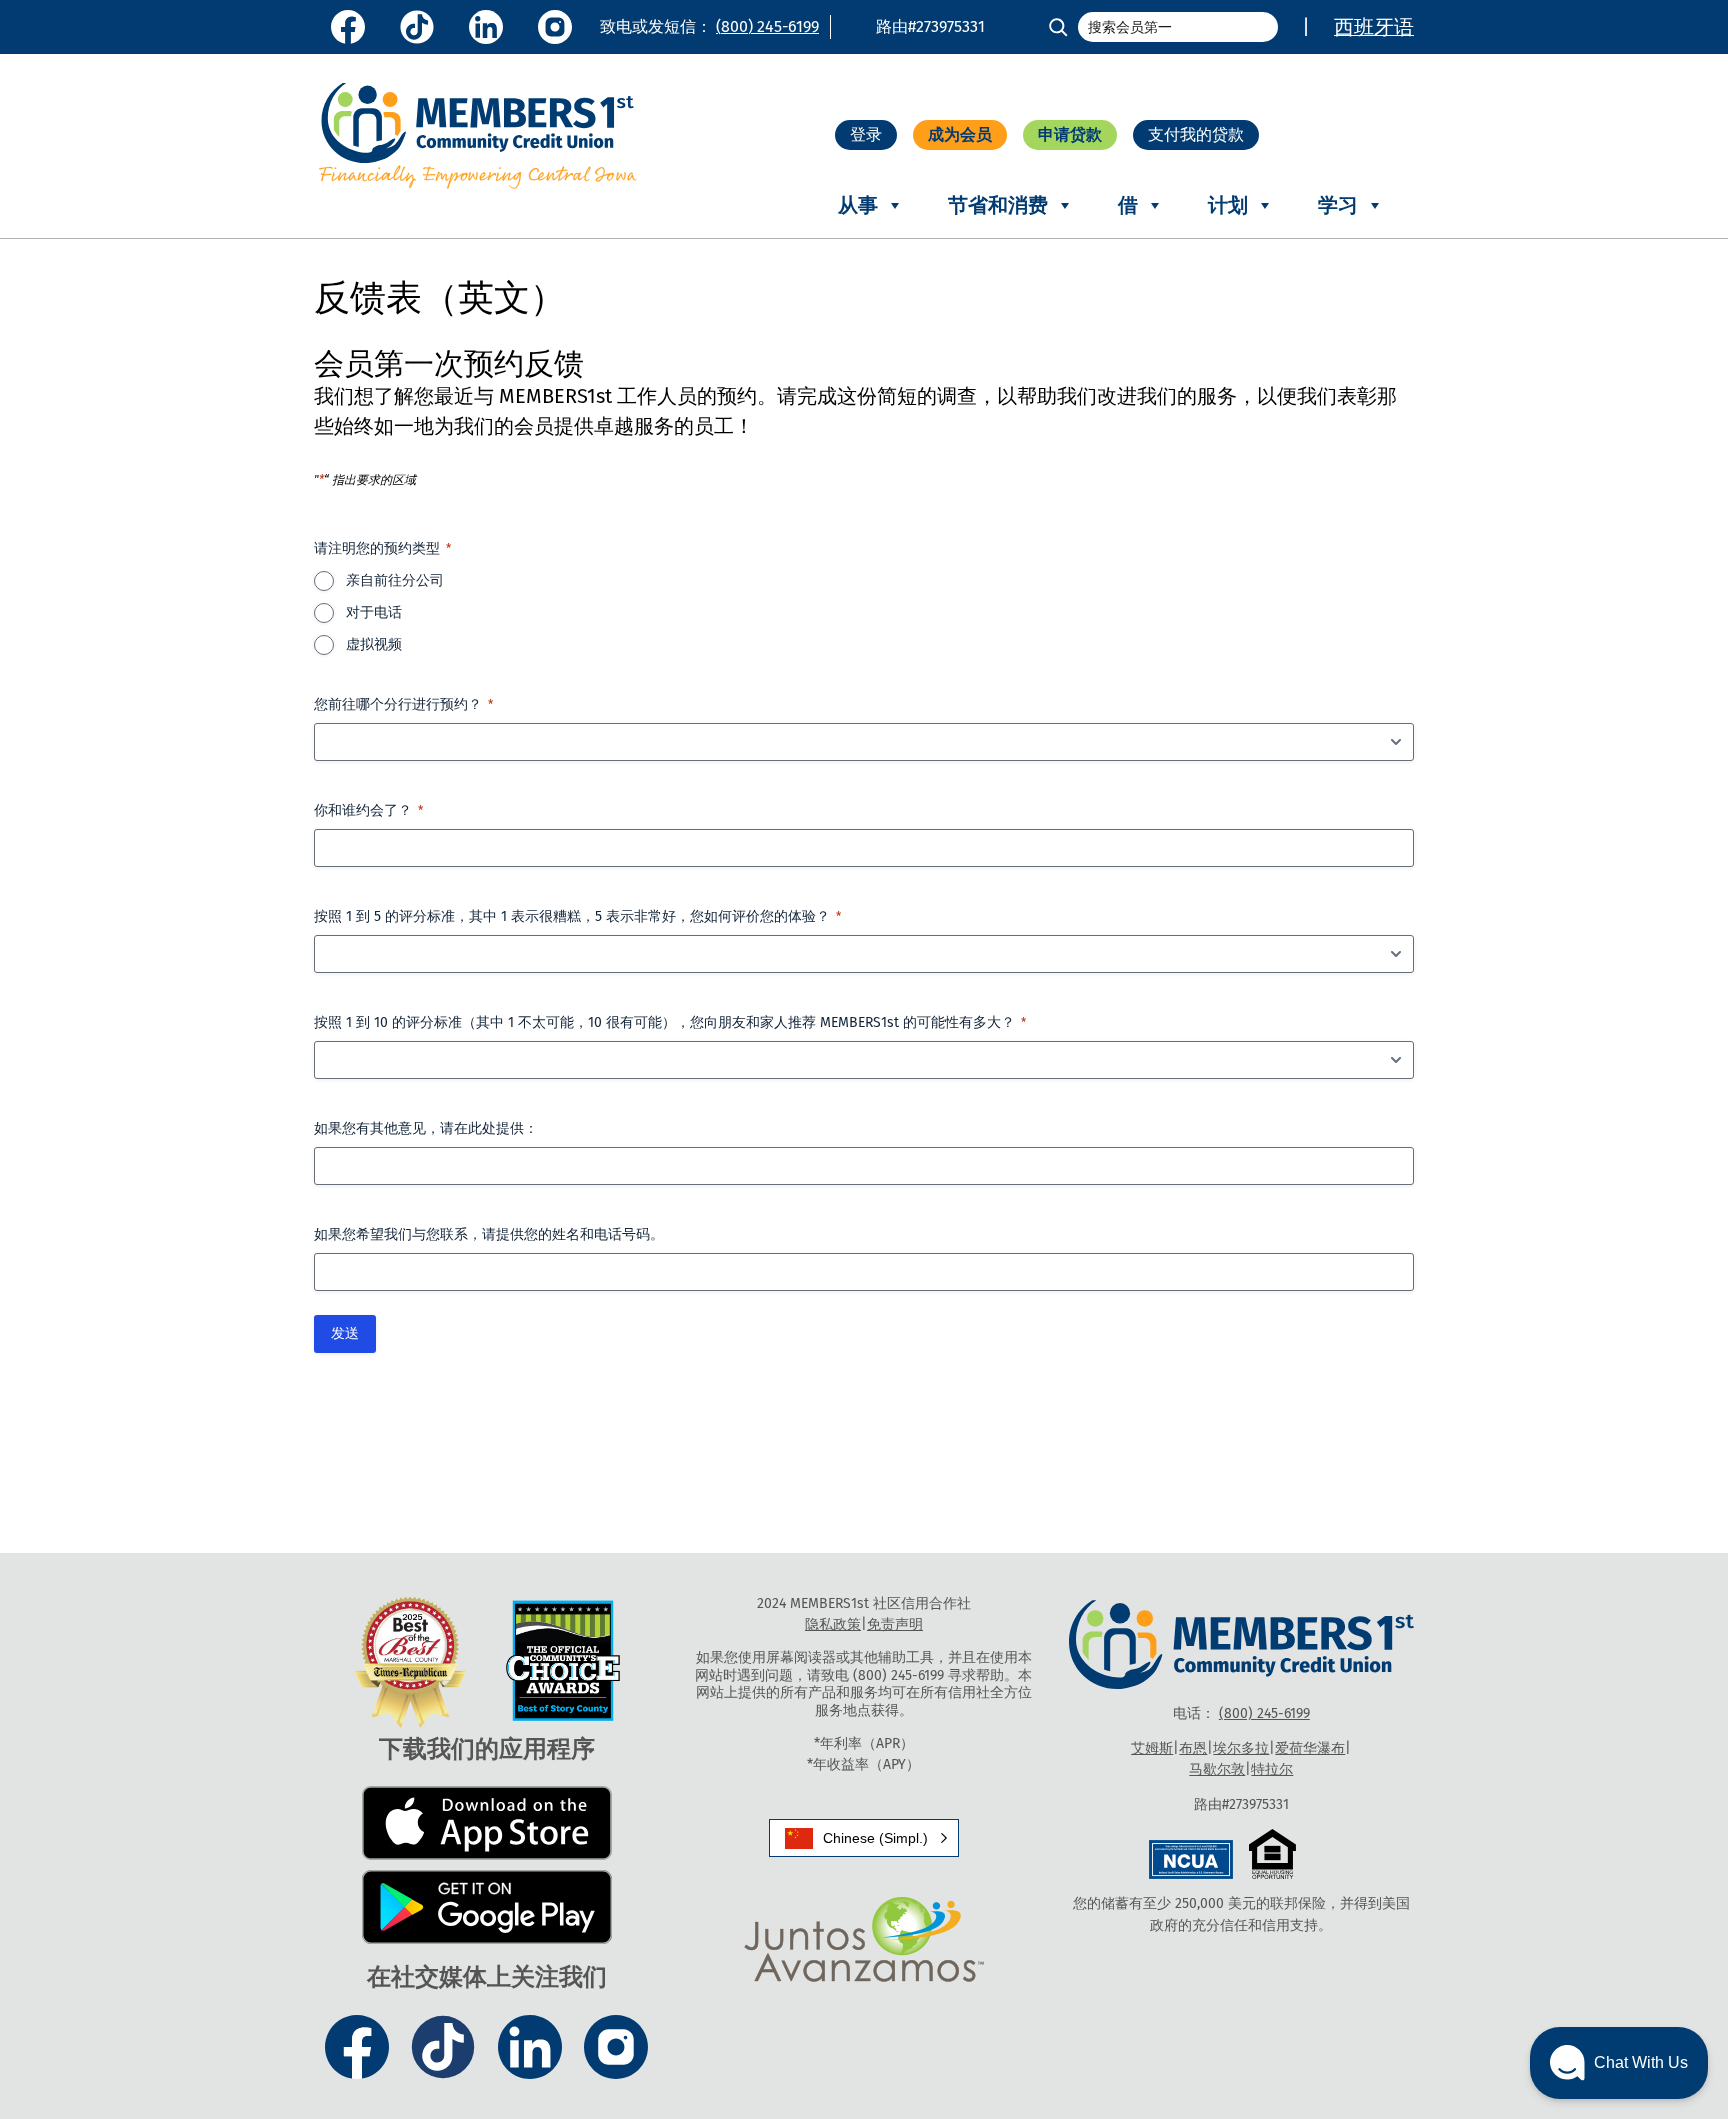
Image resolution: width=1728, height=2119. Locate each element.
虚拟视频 (374, 644)
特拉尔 (1272, 1769)
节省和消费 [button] (998, 205)
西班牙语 (1374, 27)
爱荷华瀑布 (1310, 1748)
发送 (345, 1333)
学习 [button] (1338, 205)
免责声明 (895, 1624)
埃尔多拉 (1241, 1748)
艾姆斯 (1152, 1748)
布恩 (1193, 1748)
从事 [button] (858, 205)
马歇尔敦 (1217, 1769)
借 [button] (1128, 205)
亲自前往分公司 (395, 580)
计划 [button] (1228, 205)
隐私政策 (833, 1624)
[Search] (1058, 27)
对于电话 (374, 612)
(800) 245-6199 (767, 26)
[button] (864, 1838)
